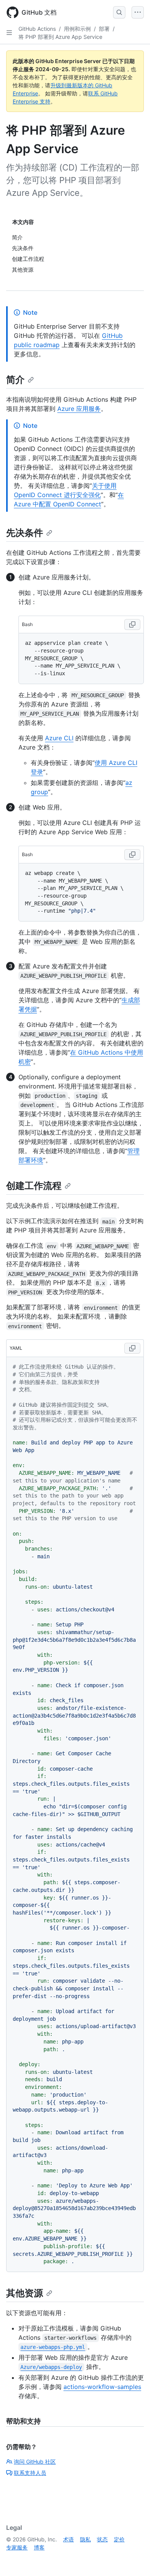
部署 (104, 29)
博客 (39, 2547)
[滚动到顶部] (133, 2559)
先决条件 (25, 533)
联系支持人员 (30, 2473)
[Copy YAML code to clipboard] (132, 1348)
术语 (68, 2539)
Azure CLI (59, 738)
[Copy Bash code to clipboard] (132, 624)
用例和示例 (77, 29)
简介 (15, 380)
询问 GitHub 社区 (35, 2462)
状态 (102, 2539)
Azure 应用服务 (79, 409)
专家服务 (17, 2547)
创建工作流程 (34, 1186)
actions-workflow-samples (102, 2387)
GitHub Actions (37, 29)
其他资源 (25, 2293)
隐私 (85, 2539)
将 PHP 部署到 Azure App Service (60, 37)
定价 (119, 2539)
